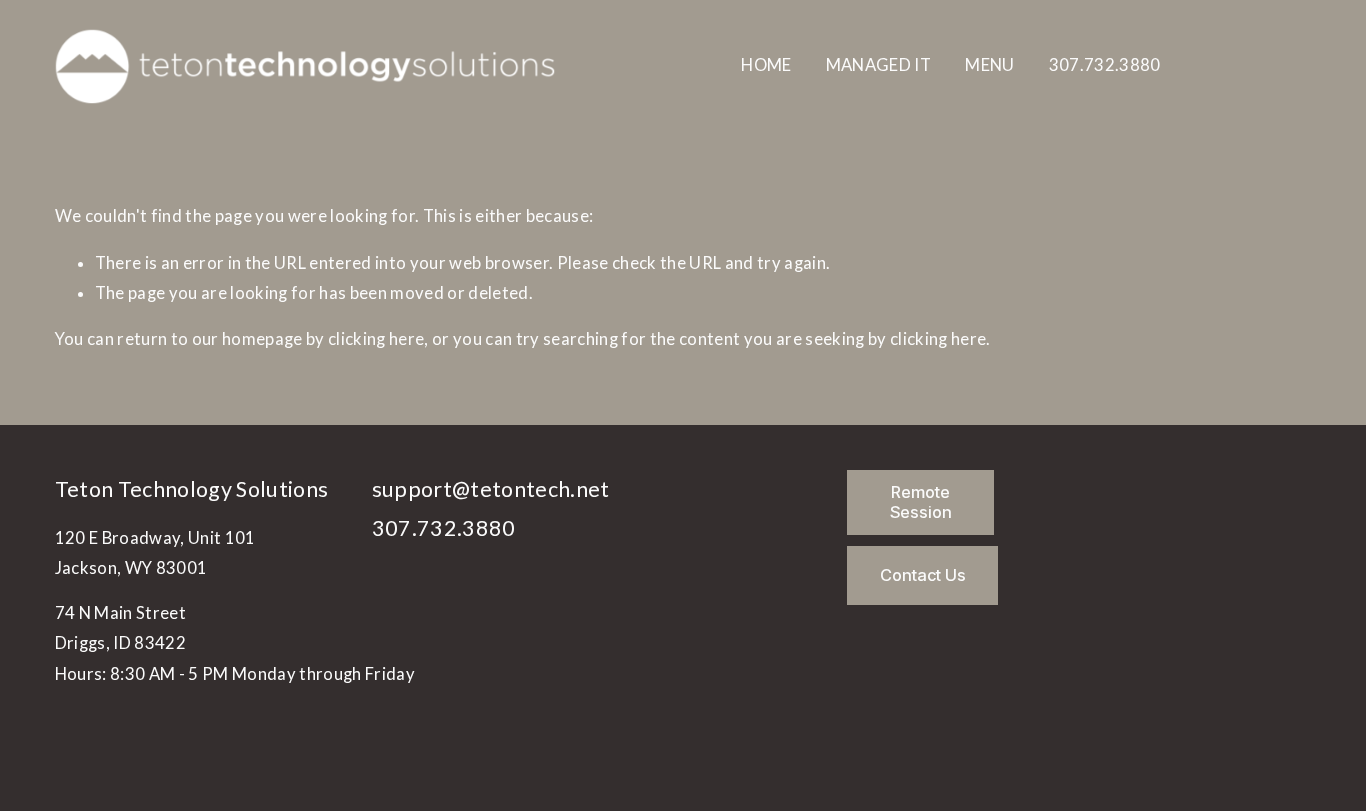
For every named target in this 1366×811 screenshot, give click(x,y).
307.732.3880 (1105, 65)
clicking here (376, 339)
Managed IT (878, 65)
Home (766, 65)
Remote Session (921, 502)
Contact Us (923, 575)
